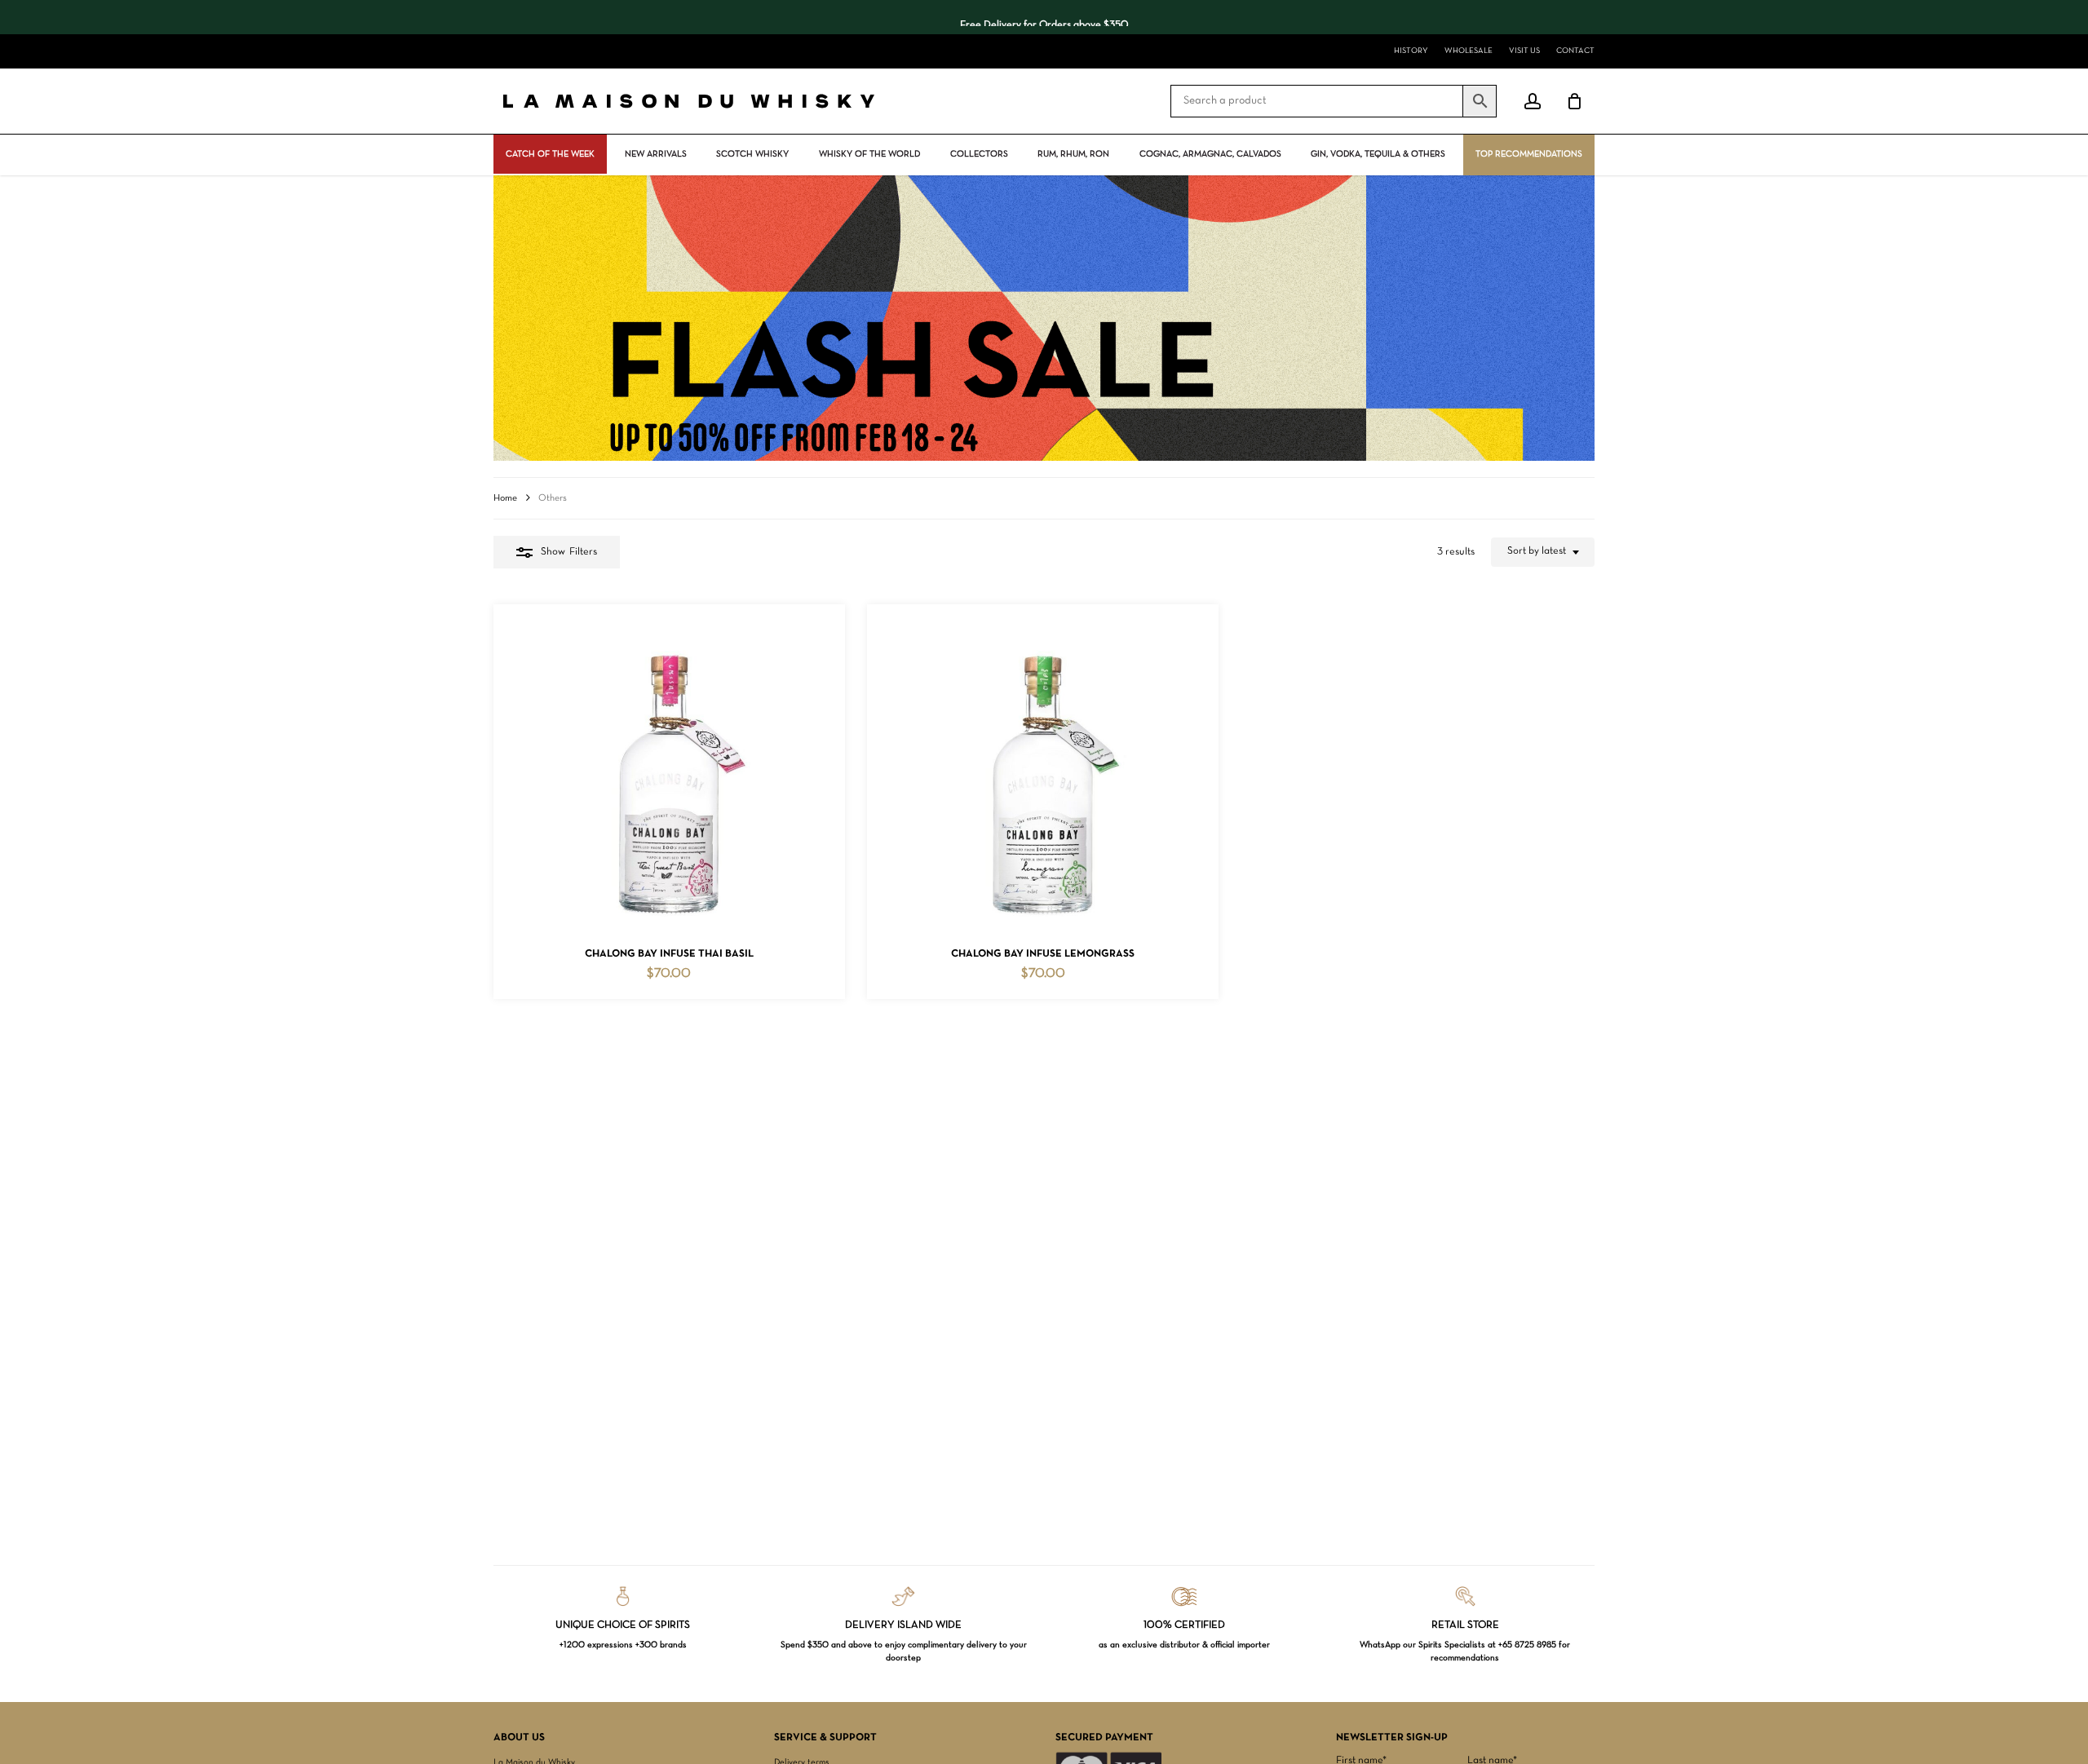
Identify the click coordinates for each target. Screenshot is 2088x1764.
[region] (1044, 17)
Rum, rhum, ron (1073, 154)
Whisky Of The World (869, 154)
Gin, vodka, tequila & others (1378, 154)
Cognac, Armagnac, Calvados (1210, 154)
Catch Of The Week (550, 154)
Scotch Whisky (752, 154)
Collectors (979, 154)
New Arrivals (656, 154)
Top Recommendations (1529, 154)
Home (505, 498)
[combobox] (1543, 552)
